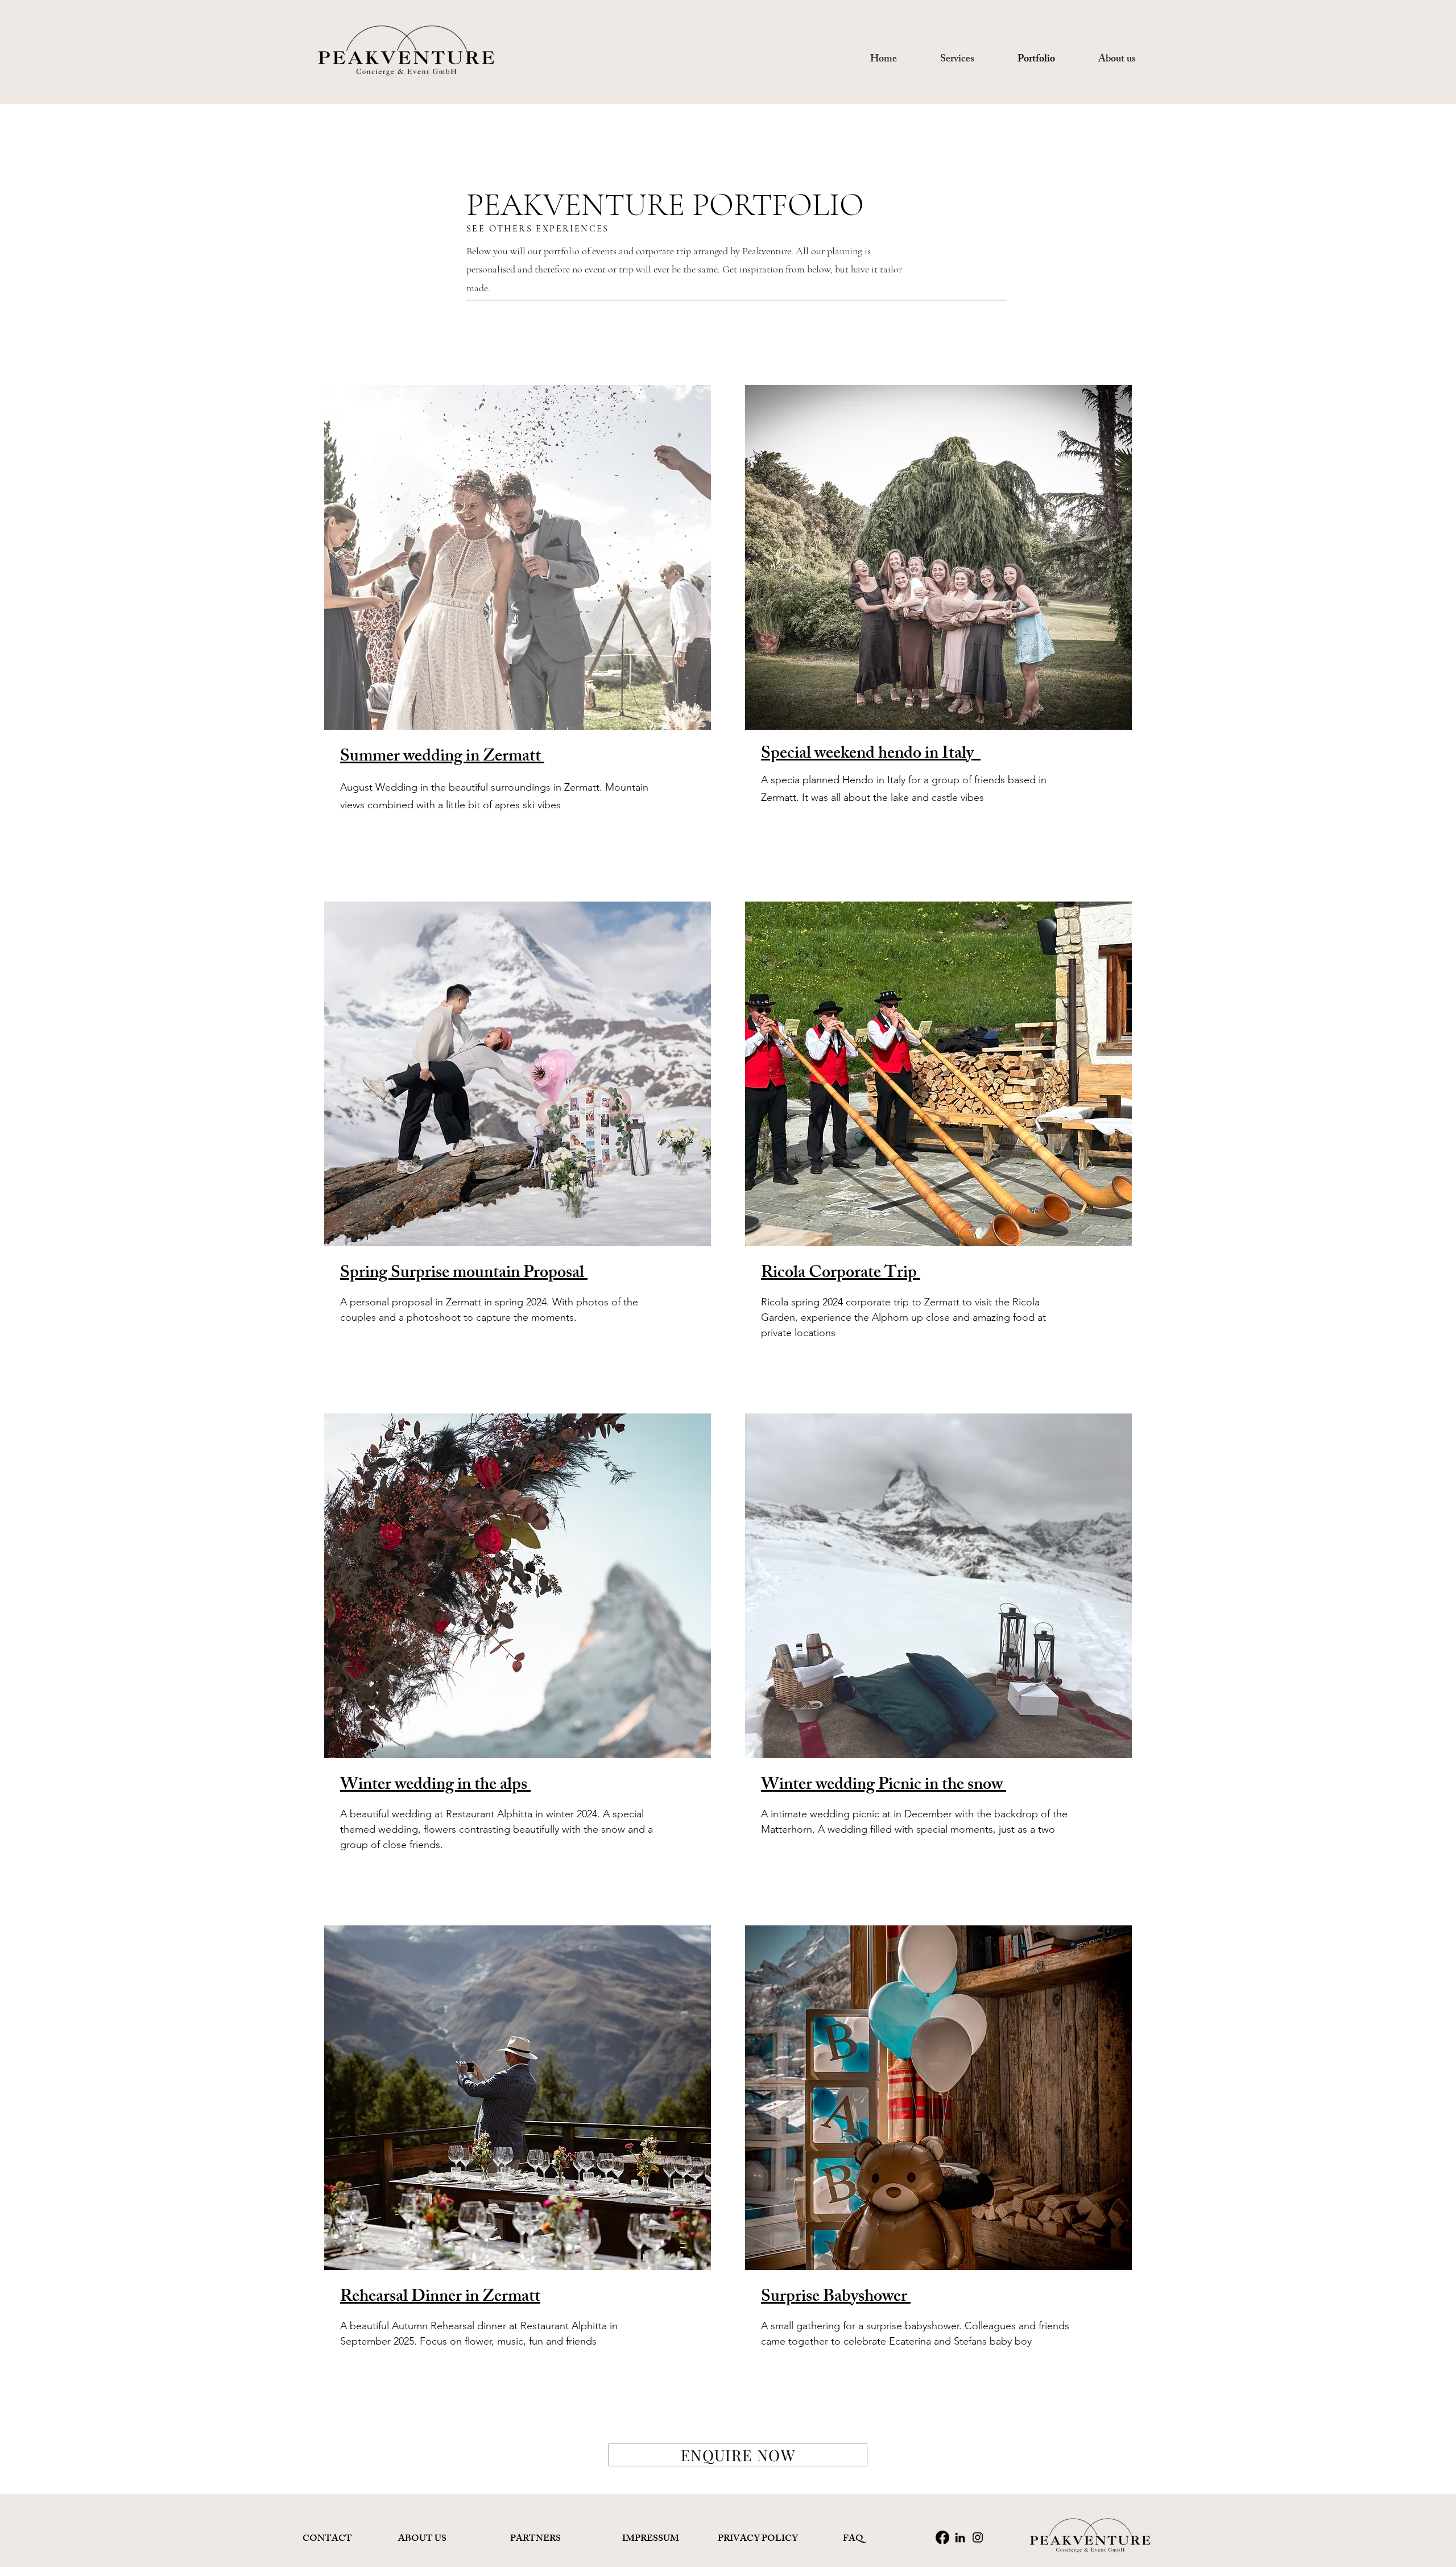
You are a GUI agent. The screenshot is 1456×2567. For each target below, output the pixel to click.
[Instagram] (978, 2537)
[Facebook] (942, 2537)
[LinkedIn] (960, 2537)
